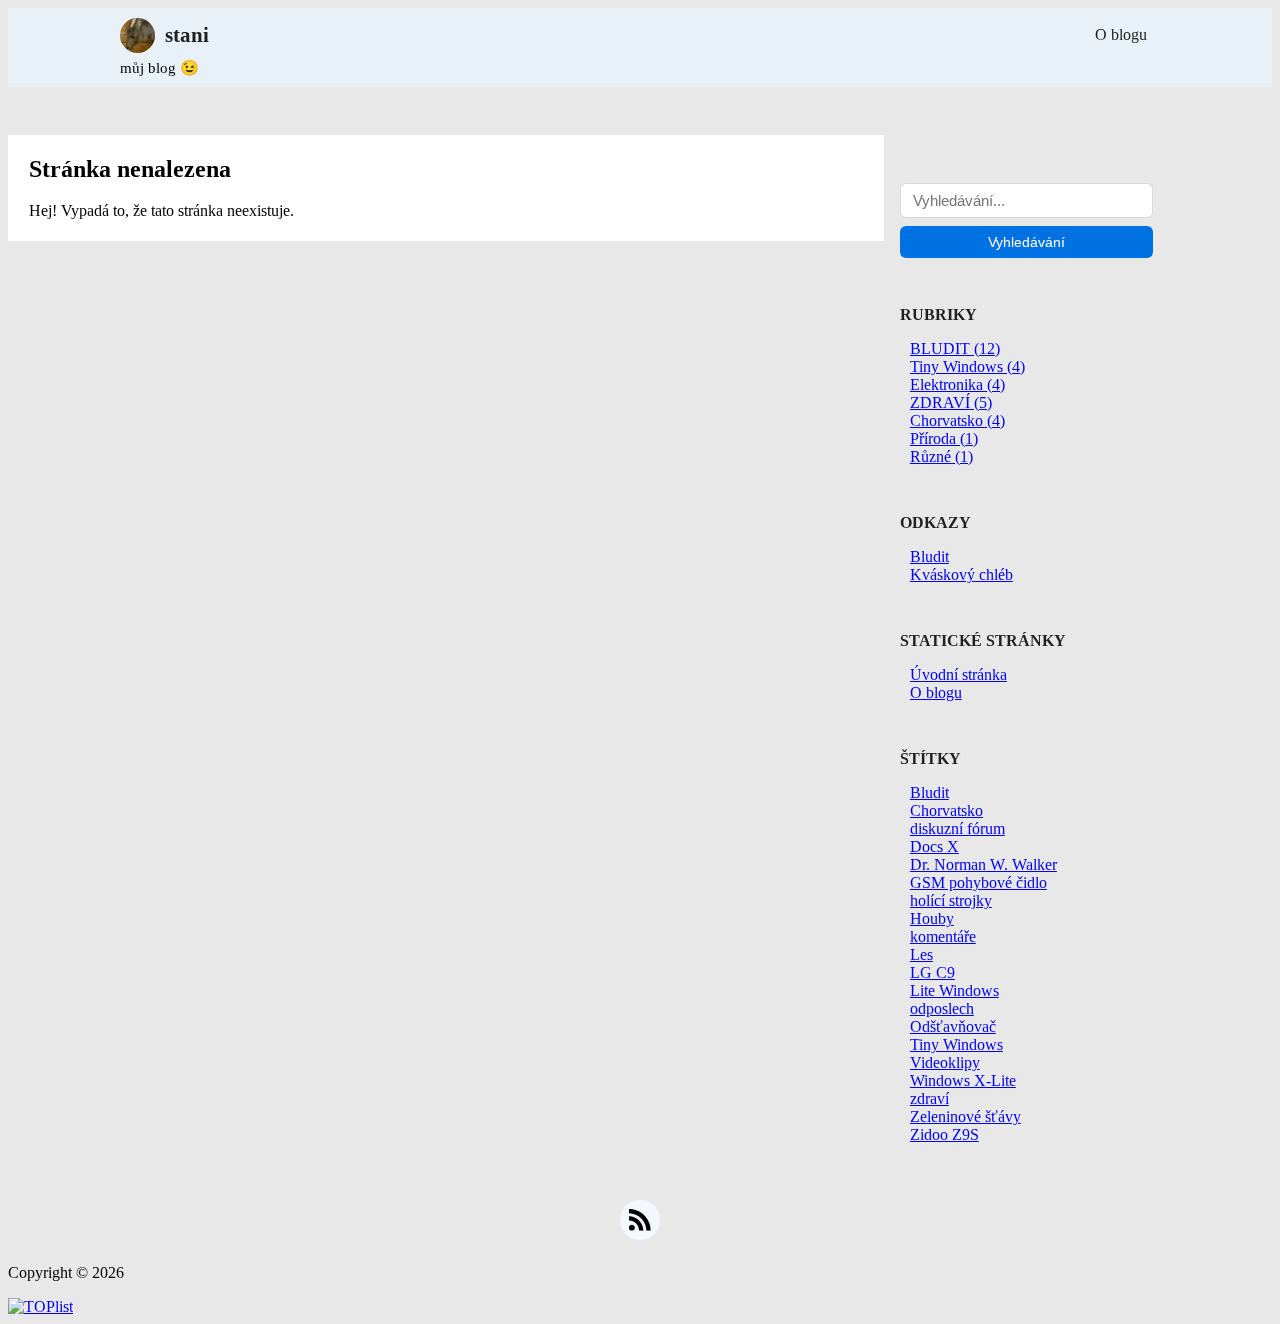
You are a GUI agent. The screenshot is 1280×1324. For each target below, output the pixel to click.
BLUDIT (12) (955, 348)
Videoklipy (945, 1062)
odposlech (942, 1008)
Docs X (934, 846)
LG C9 (932, 972)
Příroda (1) (944, 438)
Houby (932, 918)
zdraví (929, 1098)
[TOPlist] (40, 1306)
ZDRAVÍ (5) (951, 402)
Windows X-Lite (963, 1080)
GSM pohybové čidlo (978, 882)
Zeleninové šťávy (965, 1116)
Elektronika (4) (957, 384)
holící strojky (951, 900)
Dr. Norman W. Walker (983, 864)
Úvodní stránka (958, 674)
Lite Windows (954, 990)
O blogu (1121, 34)
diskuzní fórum (957, 828)
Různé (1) (941, 456)
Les (921, 954)
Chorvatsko (946, 810)
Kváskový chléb (961, 574)
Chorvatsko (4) (957, 420)
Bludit (929, 556)
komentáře (943, 936)
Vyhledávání (1026, 242)
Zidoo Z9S (944, 1134)
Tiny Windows (956, 1044)
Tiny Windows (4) (967, 366)
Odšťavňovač (953, 1026)
